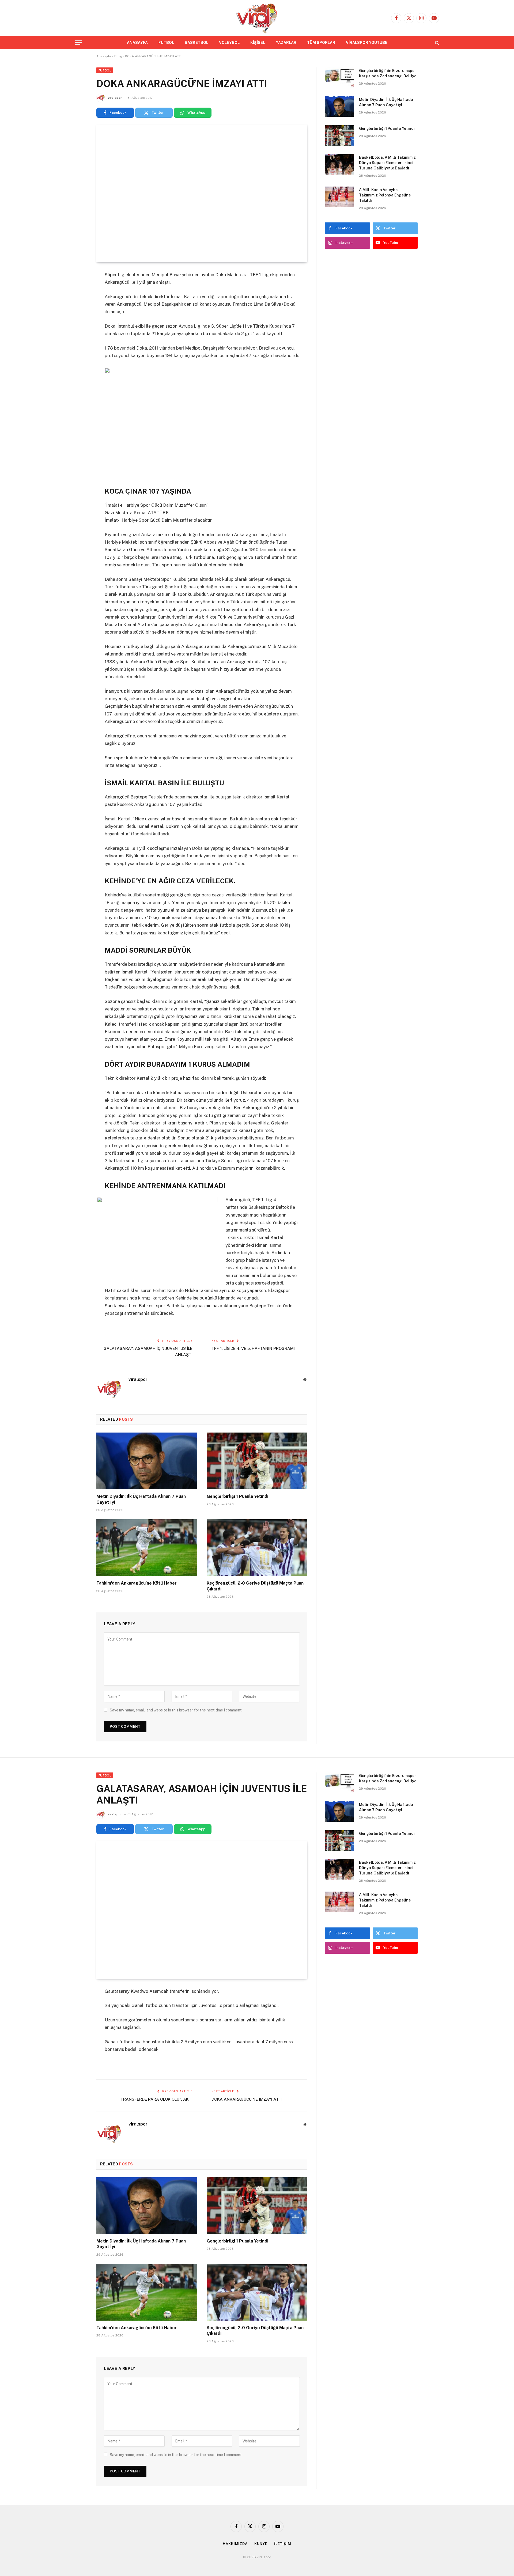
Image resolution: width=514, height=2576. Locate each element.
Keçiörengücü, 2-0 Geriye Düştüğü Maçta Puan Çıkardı (255, 1586)
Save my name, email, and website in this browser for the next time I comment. (176, 1710)
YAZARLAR (286, 43)
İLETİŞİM (283, 2544)
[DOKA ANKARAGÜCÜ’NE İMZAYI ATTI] (202, 193)
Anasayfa (104, 56)
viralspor (115, 98)
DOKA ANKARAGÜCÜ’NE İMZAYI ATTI (247, 2099)
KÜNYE (261, 2544)
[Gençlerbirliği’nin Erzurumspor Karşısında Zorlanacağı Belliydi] (339, 78)
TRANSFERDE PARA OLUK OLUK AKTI (156, 2099)
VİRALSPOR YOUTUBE (367, 43)
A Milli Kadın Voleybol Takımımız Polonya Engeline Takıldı (385, 195)
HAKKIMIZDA (235, 2544)
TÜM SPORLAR (321, 43)
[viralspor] (257, 18)
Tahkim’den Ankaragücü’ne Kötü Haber (137, 1583)
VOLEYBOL (229, 43)
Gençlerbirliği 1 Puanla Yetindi (237, 1496)
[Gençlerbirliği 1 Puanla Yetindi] (257, 1461)
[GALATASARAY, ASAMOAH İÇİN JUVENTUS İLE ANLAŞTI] (202, 1910)
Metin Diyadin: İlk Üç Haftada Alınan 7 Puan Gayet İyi (141, 1499)
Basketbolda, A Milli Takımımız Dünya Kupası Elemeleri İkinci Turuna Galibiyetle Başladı (387, 163)
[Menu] (78, 43)
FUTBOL (166, 43)
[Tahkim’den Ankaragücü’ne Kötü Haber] (147, 1548)
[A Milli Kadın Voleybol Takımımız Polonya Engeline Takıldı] (339, 197)
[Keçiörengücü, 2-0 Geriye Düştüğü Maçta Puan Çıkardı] (257, 1548)
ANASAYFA (137, 43)
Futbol (105, 70)
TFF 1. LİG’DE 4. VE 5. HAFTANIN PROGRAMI (253, 1348)
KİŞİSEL (258, 43)
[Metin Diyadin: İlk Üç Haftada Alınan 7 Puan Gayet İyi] (147, 1461)
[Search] (436, 43)
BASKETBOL (196, 43)
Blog (118, 56)
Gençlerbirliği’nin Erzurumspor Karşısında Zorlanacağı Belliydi (388, 73)
